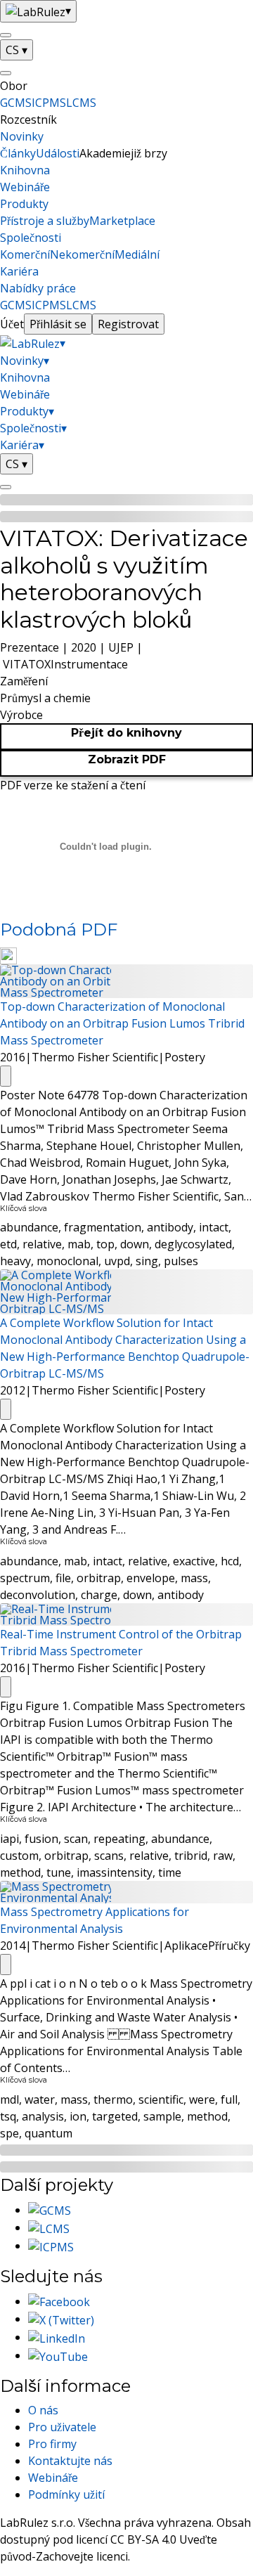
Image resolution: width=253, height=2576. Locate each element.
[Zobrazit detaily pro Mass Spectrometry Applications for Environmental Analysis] (6, 1965)
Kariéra (19, 271)
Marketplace (122, 221)
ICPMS (49, 103)
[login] (6, 487)
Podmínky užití (66, 2494)
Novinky (22, 136)
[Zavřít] (6, 73)
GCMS (16, 103)
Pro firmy (52, 2444)
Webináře (25, 187)
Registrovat (128, 324)
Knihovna (25, 170)
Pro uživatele (62, 2427)
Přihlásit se (58, 324)
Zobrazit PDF (127, 759)
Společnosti (31, 238)
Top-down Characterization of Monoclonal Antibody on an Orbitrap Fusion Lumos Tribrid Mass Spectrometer (122, 1023)
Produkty (24, 204)
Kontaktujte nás (70, 2461)
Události (58, 153)
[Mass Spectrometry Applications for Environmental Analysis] (126, 1891)
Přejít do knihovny (126, 733)
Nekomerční (82, 254)
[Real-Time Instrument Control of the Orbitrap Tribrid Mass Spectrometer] (126, 1614)
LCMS (81, 103)
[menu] (6, 35)
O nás (43, 2410)
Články (18, 153)
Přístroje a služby (45, 221)
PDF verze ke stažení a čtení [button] (73, 785)
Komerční (25, 254)
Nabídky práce (38, 288)
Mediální (137, 254)
